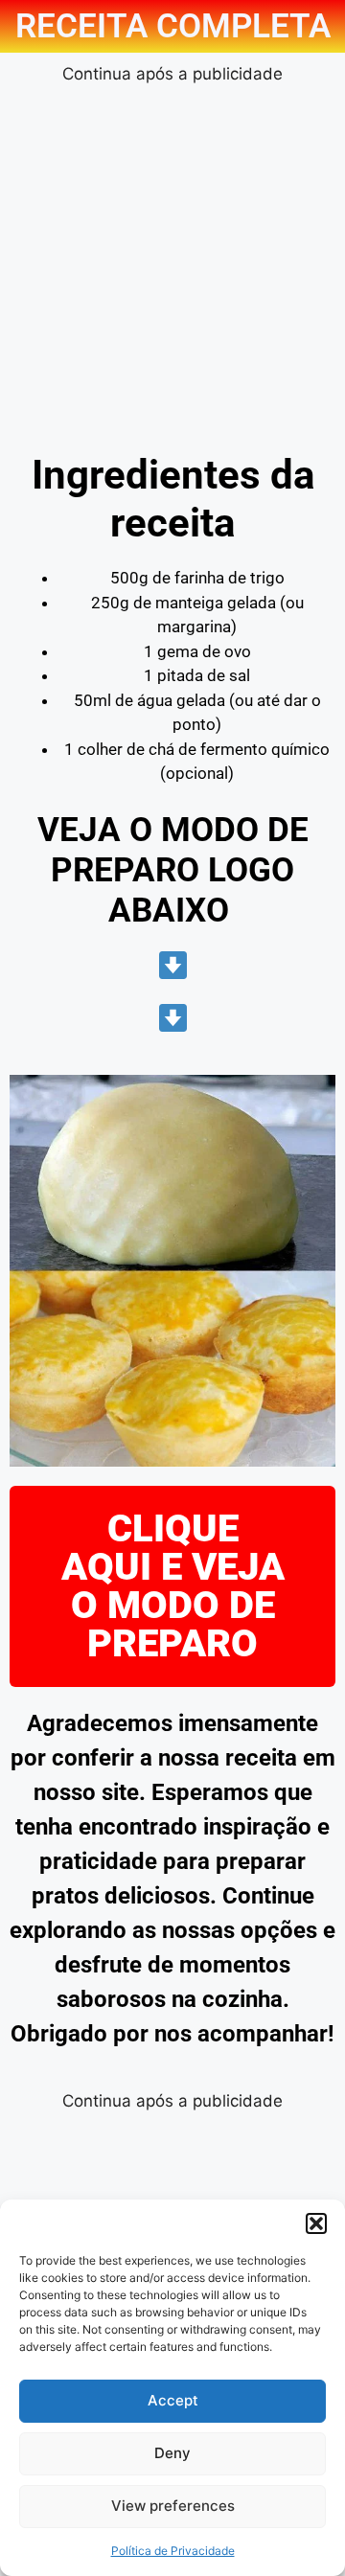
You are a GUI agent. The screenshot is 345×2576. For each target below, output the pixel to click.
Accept (173, 2400)
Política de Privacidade (173, 2551)
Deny (172, 2453)
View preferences (173, 2506)
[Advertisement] (172, 260)
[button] (316, 2223)
